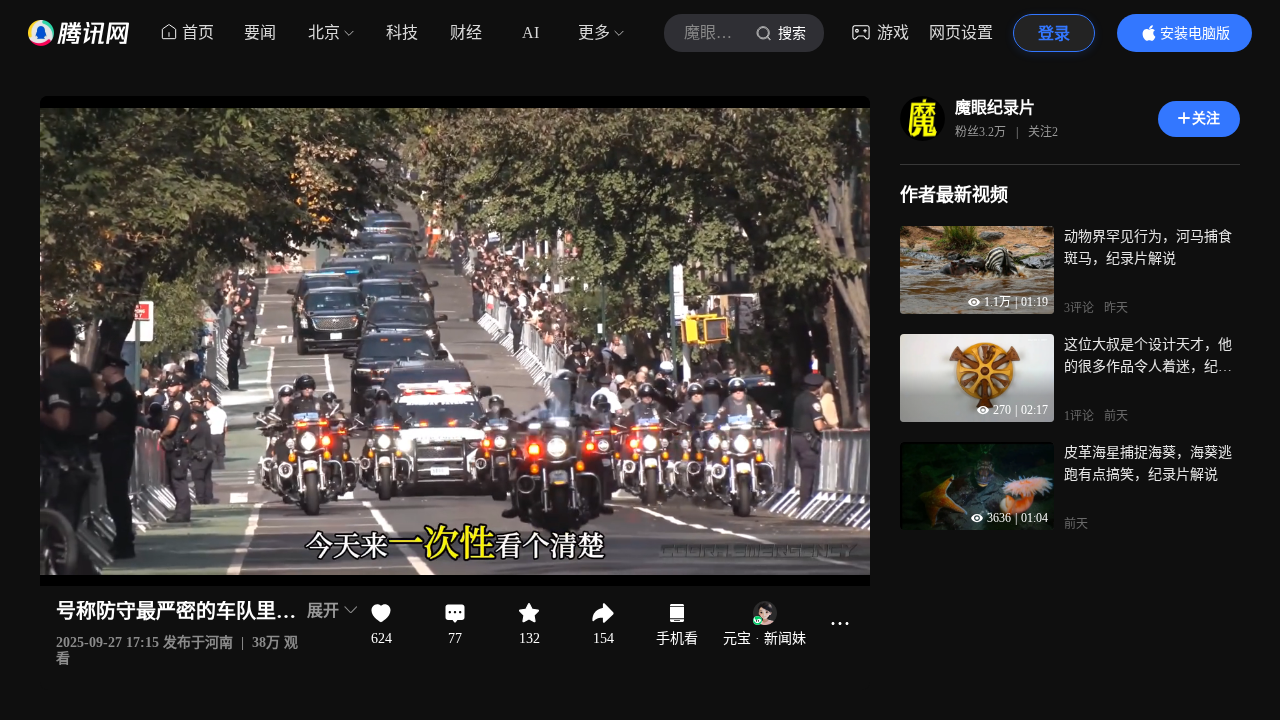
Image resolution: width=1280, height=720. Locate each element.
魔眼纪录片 (995, 107)
